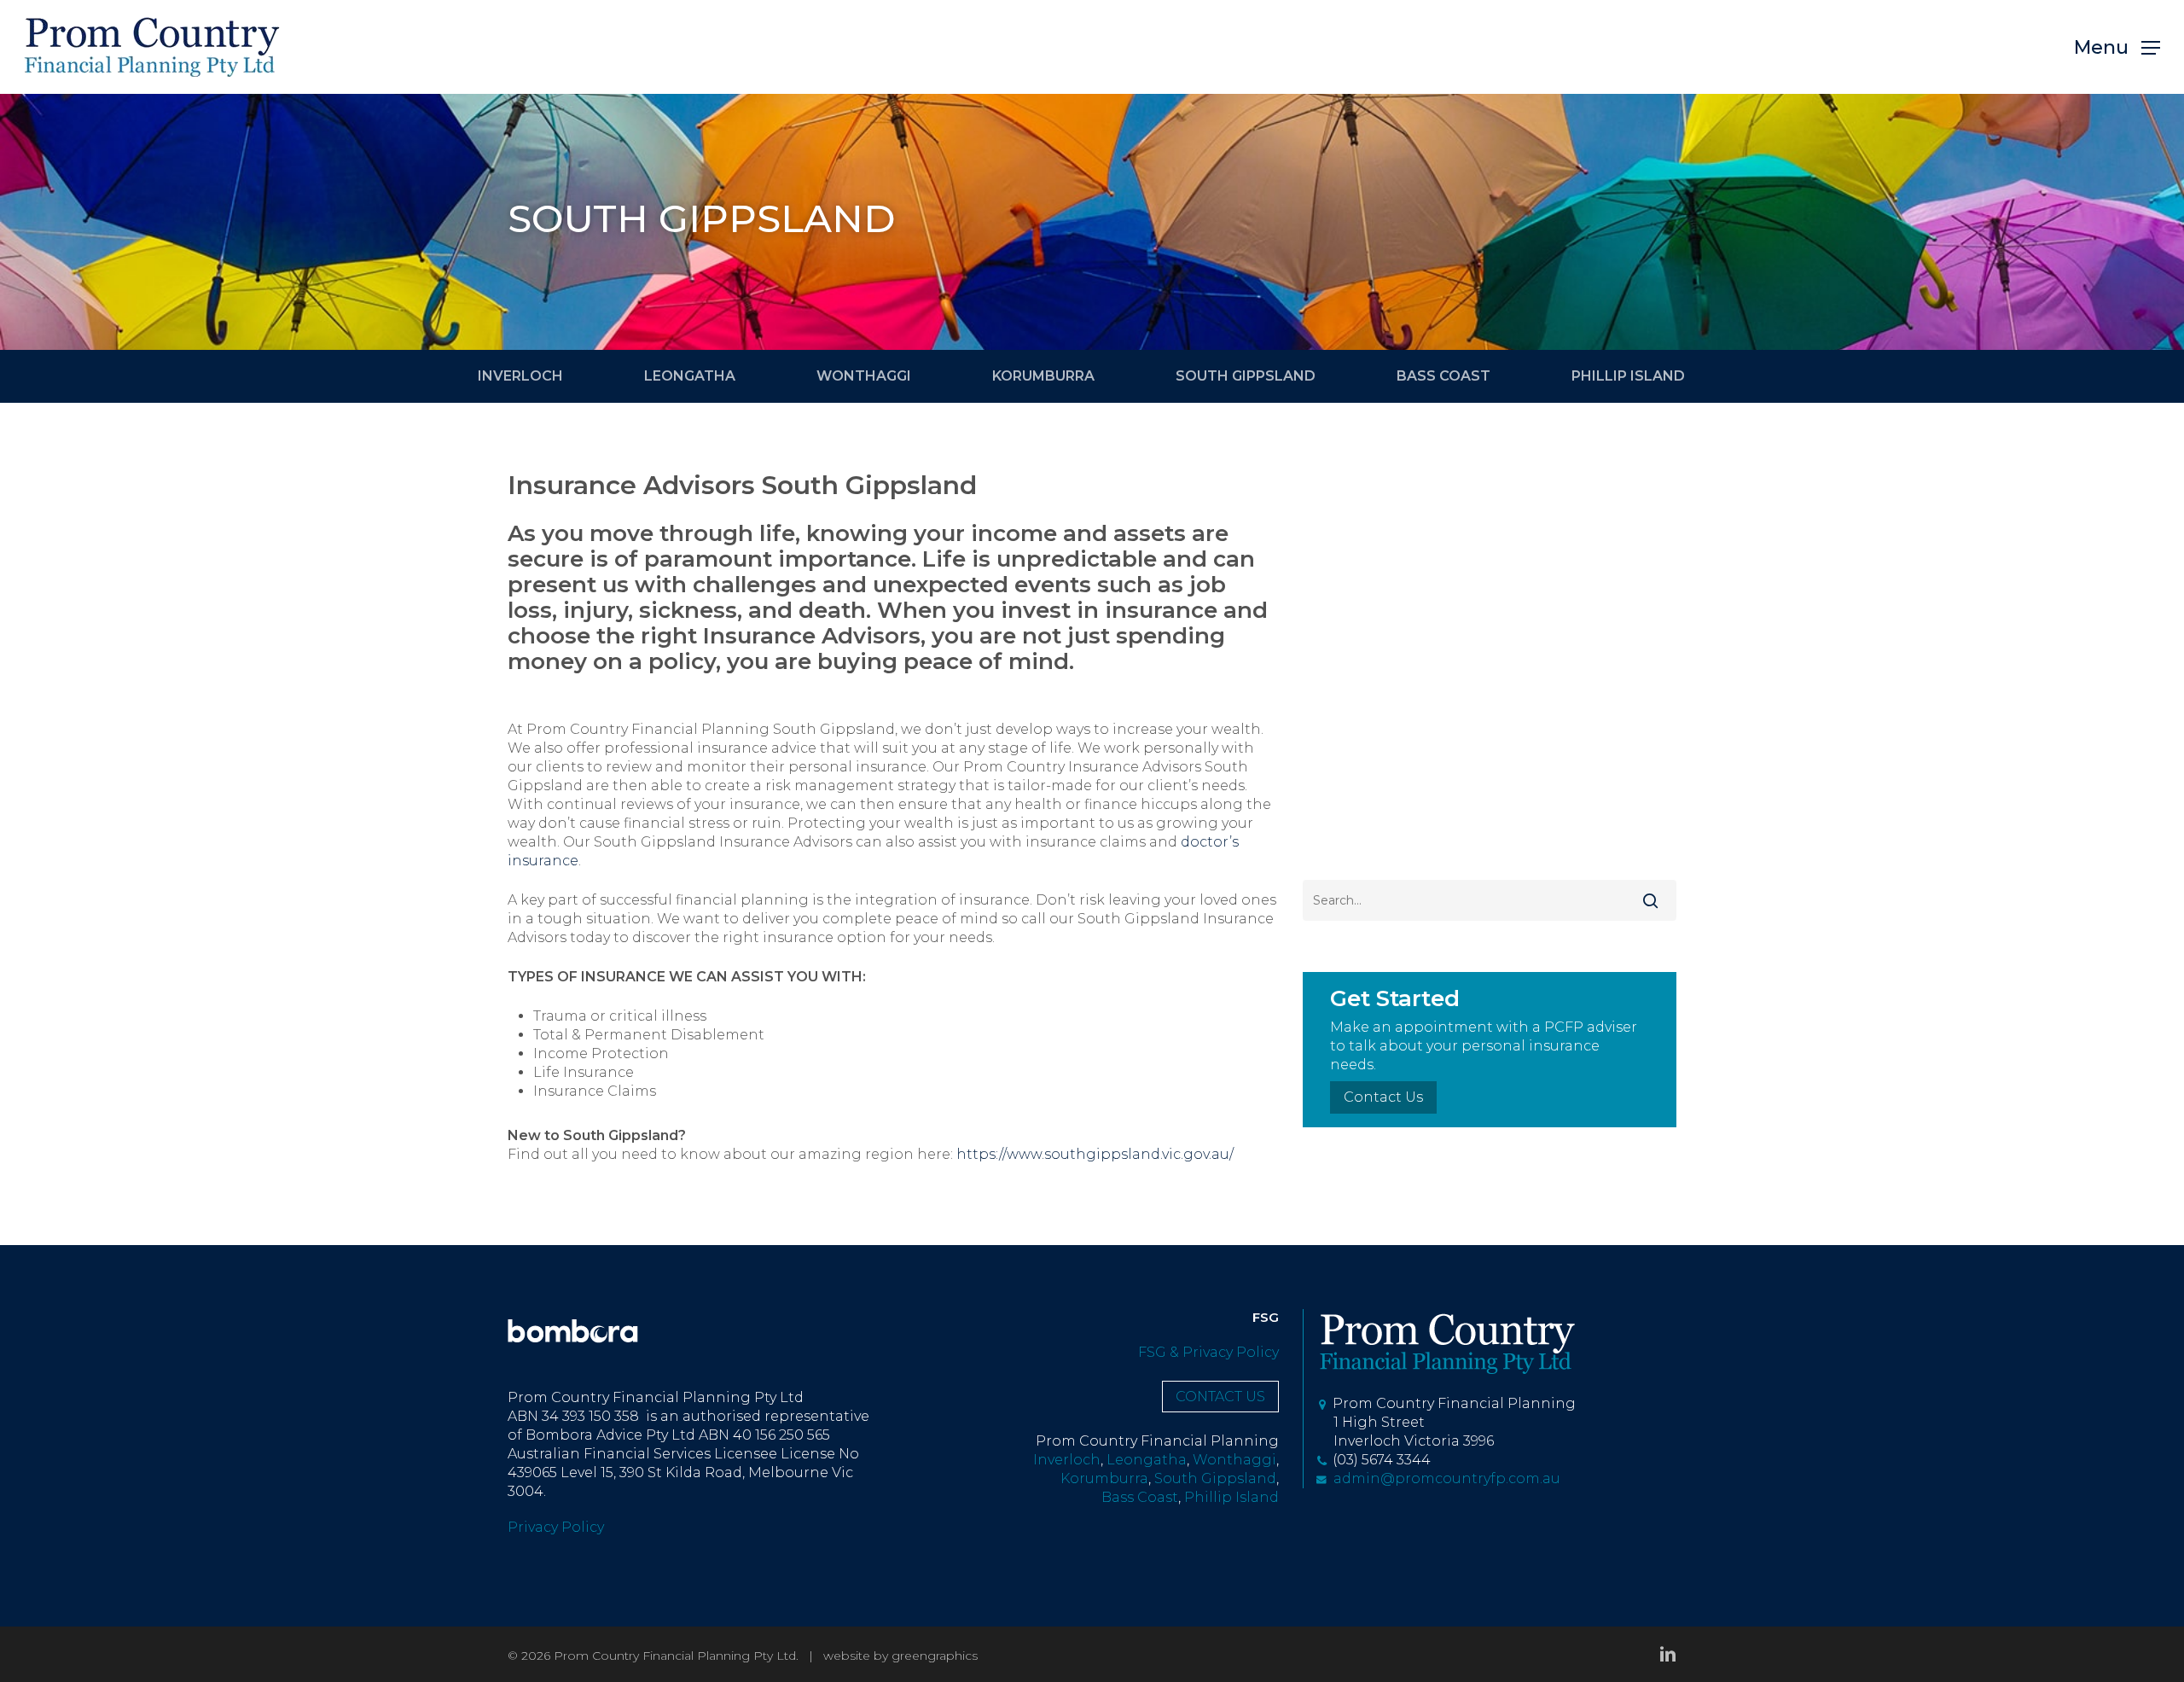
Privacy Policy (556, 1527)
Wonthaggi (1234, 1460)
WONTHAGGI (864, 376)
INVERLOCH (520, 376)
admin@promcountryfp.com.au (1443, 1478)
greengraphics (935, 1656)
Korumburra (1104, 1478)
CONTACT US (1220, 1397)
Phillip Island (1231, 1497)
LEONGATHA (690, 376)
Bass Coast (1140, 1497)
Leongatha (1147, 1460)
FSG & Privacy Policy (1208, 1352)
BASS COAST (1443, 376)
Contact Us (1383, 1097)
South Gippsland (1215, 1478)
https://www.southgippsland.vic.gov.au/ (1095, 1154)
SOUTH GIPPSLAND (1246, 376)
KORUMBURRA (1043, 376)
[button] (2117, 47)
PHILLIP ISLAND (1628, 376)
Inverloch (1067, 1460)
